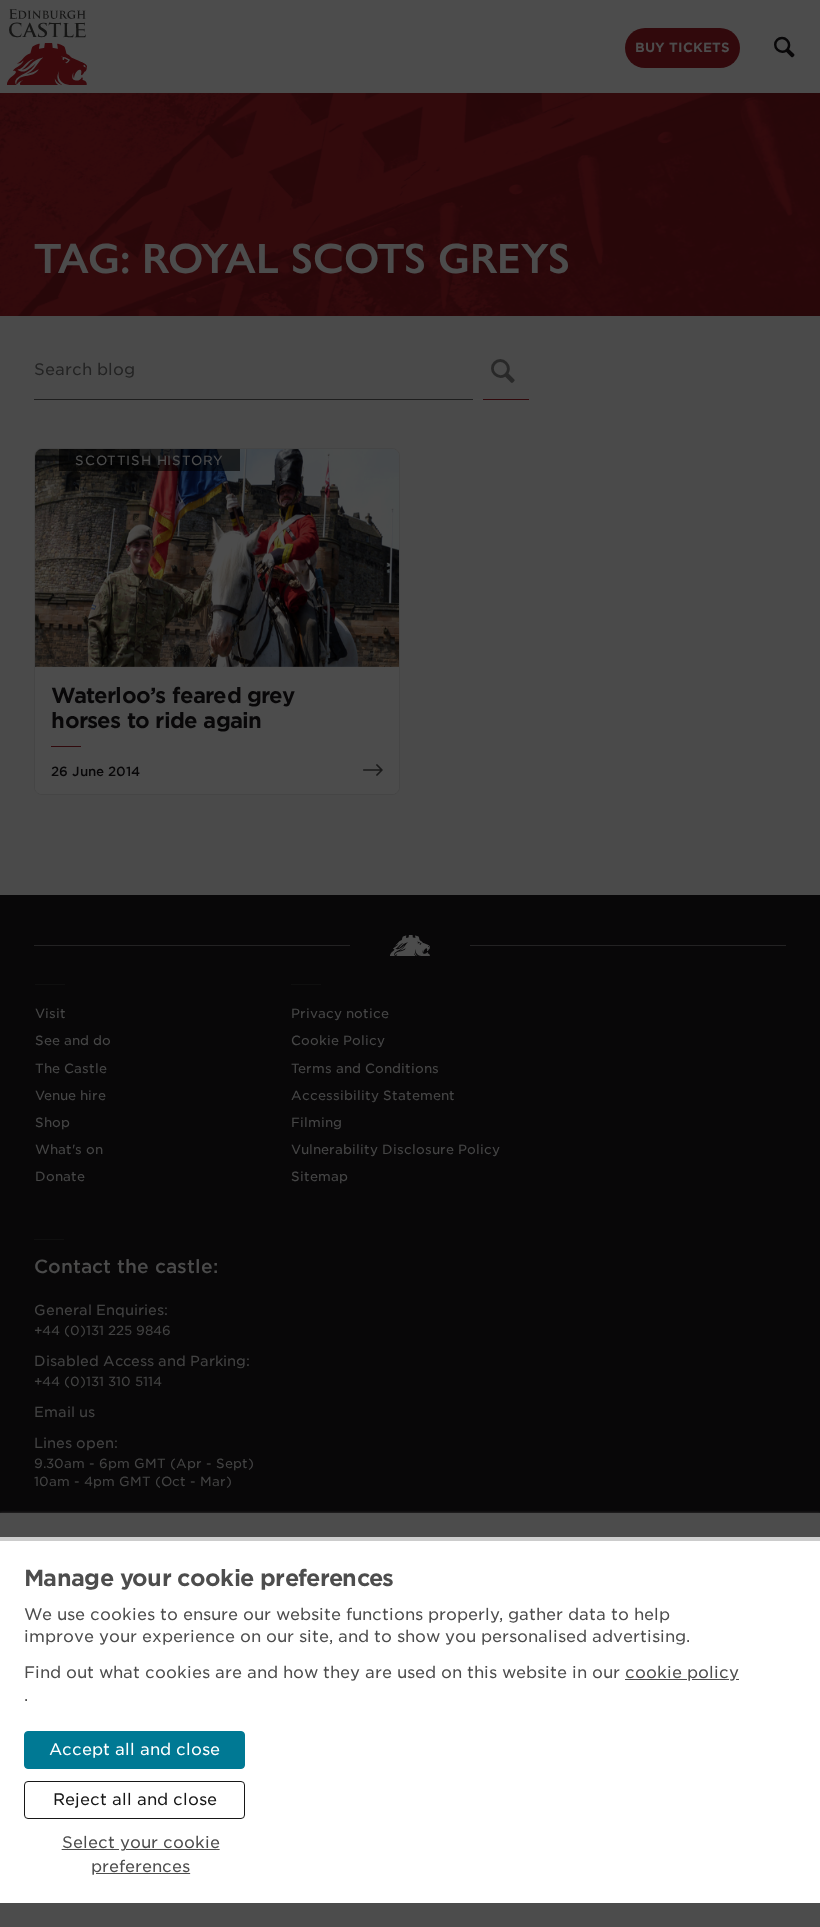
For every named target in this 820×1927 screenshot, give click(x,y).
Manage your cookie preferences (209, 1578)
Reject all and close (135, 1799)
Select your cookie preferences (141, 1854)
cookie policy (682, 1672)
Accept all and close (134, 1749)
